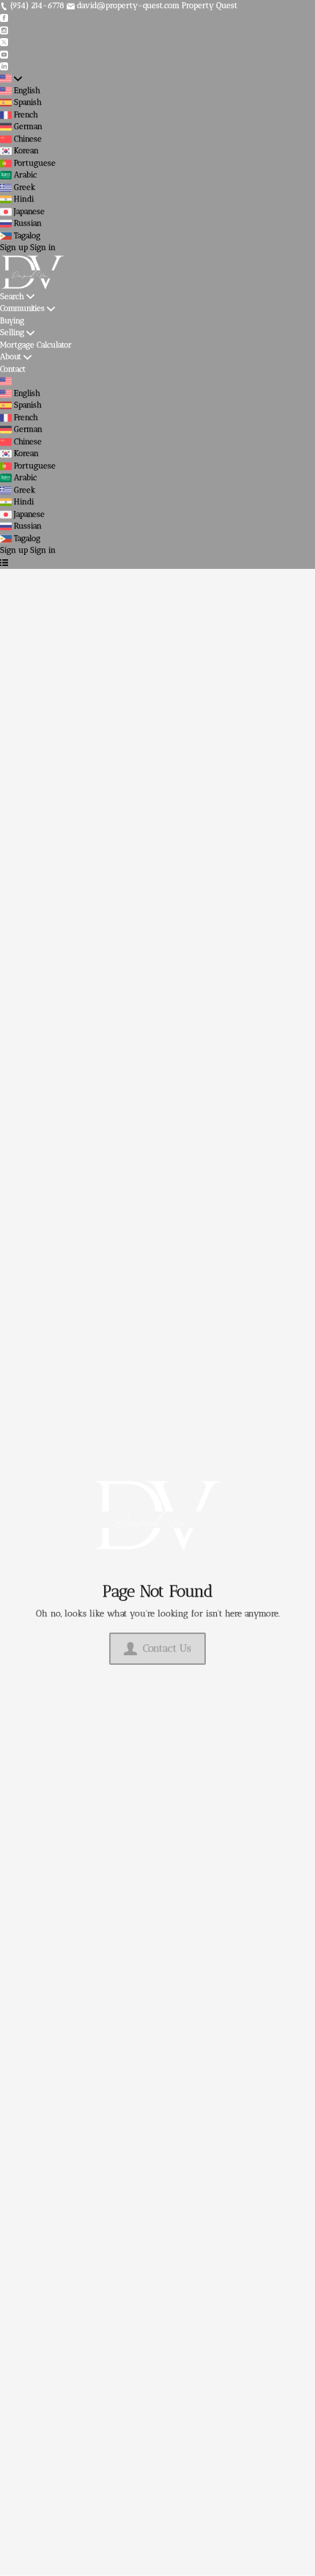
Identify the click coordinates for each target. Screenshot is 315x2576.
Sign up (14, 247)
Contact (13, 369)
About (11, 357)
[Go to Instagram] (4, 30)
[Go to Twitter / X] (4, 42)
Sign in (43, 247)
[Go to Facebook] (4, 18)
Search (12, 297)
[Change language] (11, 79)
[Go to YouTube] (4, 54)
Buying (12, 321)
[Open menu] (4, 563)
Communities (22, 308)
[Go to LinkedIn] (4, 66)
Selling (12, 332)
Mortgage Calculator (36, 345)
